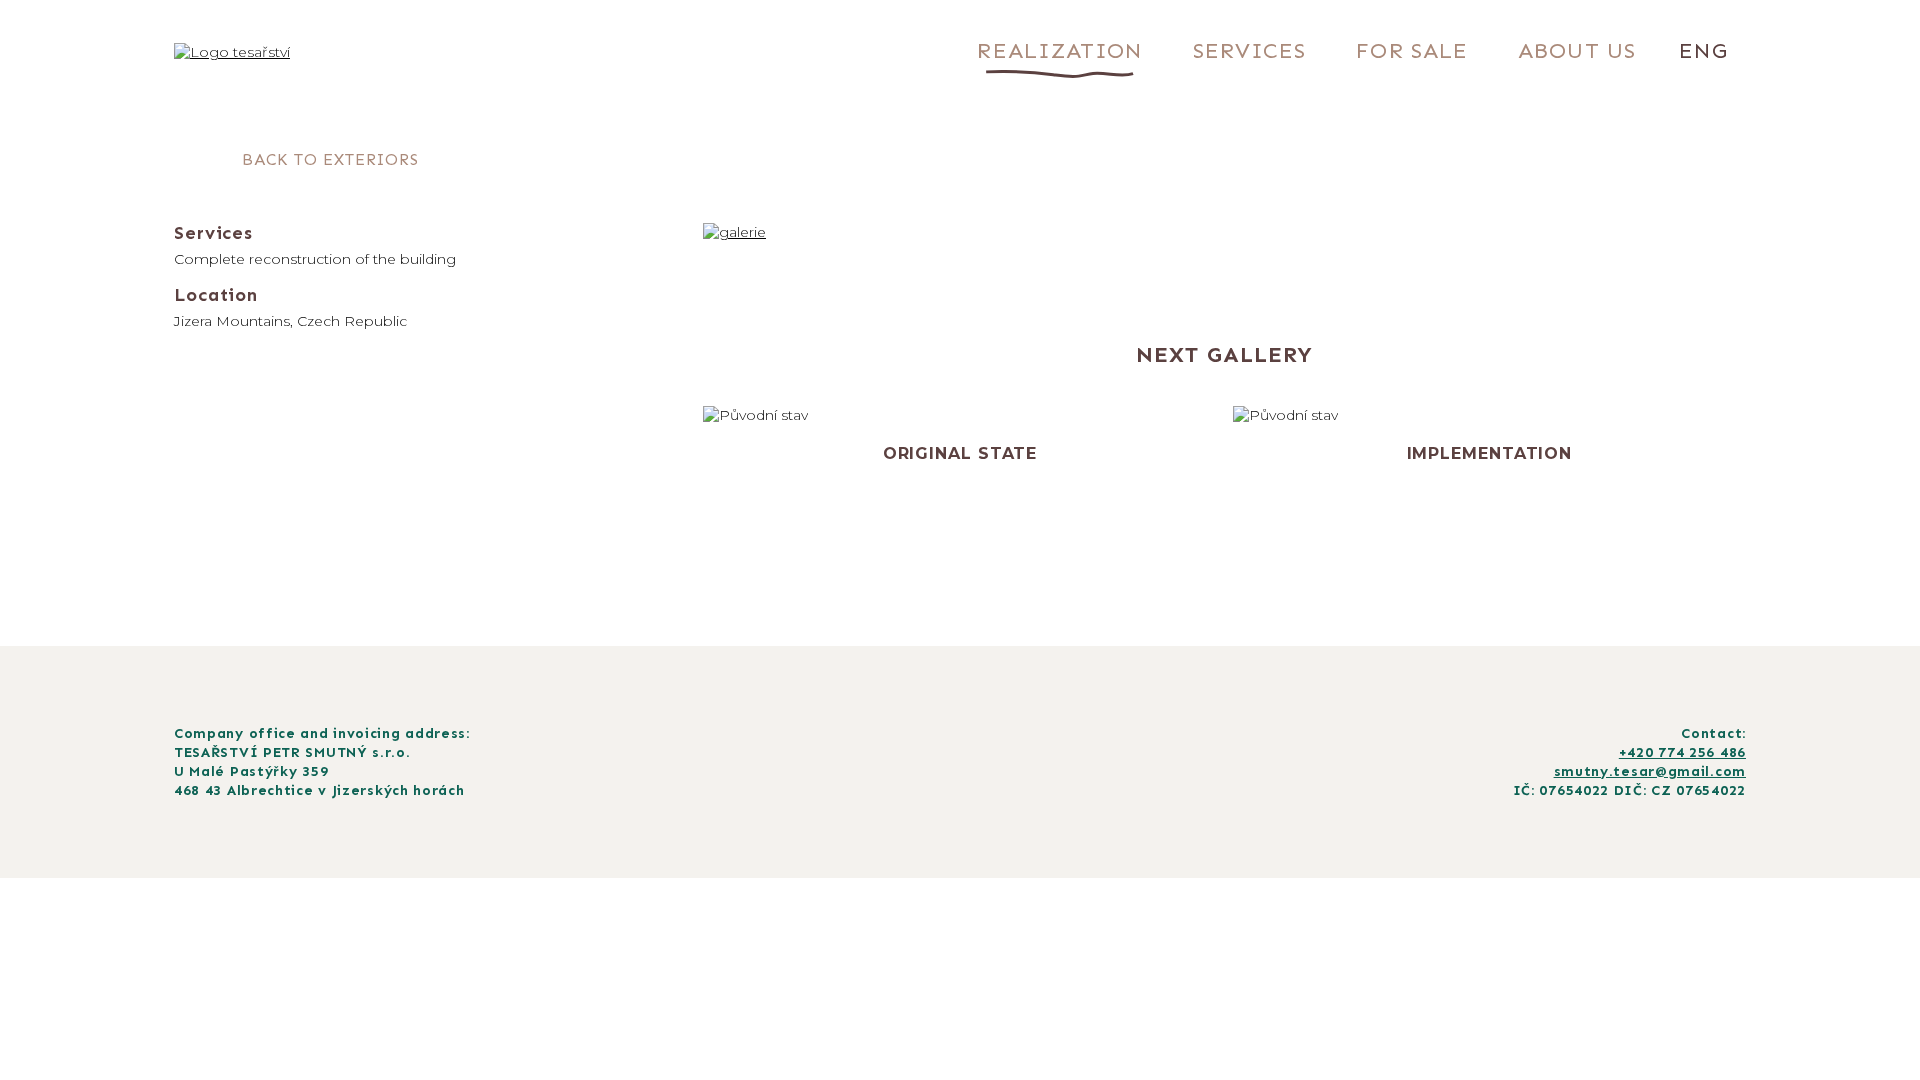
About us (1577, 51)
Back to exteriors (330, 159)
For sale (1412, 51)
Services (1250, 51)
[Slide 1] (1149, 274)
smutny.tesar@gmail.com (1650, 771)
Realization (1059, 51)
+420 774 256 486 (1682, 752)
